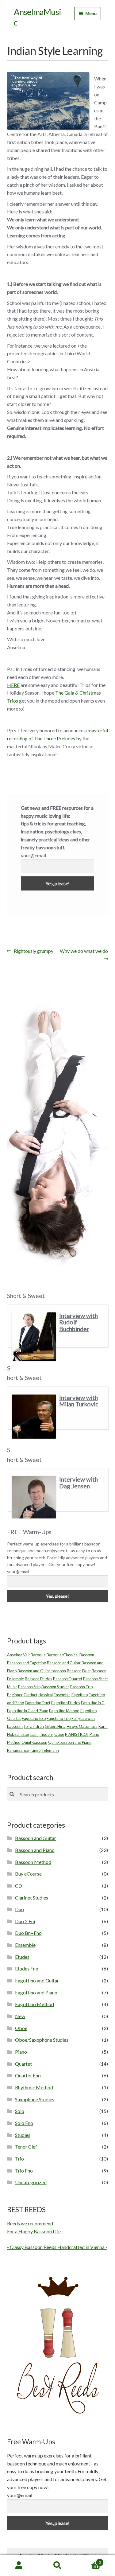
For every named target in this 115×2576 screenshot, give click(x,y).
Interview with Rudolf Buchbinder (79, 1322)
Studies (23, 2135)
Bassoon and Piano (35, 1850)
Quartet (23, 2064)
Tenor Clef (26, 2147)
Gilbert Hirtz (55, 1726)
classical (46, 1695)
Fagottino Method (64, 1711)
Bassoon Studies (55, 1687)
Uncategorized (31, 2182)
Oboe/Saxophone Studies (42, 2040)
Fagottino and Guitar (37, 1980)
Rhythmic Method (34, 2087)
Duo (19, 1909)
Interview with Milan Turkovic (79, 1401)
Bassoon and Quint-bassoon (42, 1671)
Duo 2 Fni (25, 1921)
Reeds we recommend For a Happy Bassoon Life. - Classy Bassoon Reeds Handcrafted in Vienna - (57, 2235)
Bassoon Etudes (38, 1679)
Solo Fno (24, 2123)
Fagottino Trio (59, 1718)
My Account (19, 2566)
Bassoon (87, 1655)
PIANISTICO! (77, 1734)
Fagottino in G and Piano (28, 1711)
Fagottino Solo (34, 1718)
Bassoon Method (33, 1862)
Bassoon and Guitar (64, 1663)
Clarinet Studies (32, 1898)
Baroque (38, 1655)
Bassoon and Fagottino (27, 1663)
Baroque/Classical (63, 1655)
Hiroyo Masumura (82, 1726)
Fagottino (80, 1695)
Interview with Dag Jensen (79, 1483)
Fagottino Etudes (66, 1703)
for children (34, 1726)
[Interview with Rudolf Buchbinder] (34, 1337)
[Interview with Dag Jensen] (34, 1497)
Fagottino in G (93, 1703)
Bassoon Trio (81, 1687)
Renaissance (18, 1750)
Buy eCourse (28, 1874)
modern (46, 1734)
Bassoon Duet (79, 1671)
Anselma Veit (18, 1655)
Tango (35, 1750)
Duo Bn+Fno (28, 1933)
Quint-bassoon (34, 1742)
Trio (19, 2159)
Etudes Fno (27, 1968)
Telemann (50, 1750)
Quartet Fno (28, 2075)
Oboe (59, 1734)
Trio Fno (24, 2171)
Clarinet (31, 1695)
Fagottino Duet (38, 1703)
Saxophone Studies (35, 2099)
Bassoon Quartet (68, 1679)
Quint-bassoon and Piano (70, 1742)
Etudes (22, 1957)
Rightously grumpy (33, 951)
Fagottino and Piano (36, 1992)
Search (57, 2566)
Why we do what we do (84, 955)
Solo (20, 2111)
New (20, 2016)
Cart (89, 2560)
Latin (34, 1734)
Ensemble (62, 1695)
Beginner (15, 1695)
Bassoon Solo (29, 1687)
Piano (21, 2052)
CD (19, 1886)
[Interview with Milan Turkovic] (34, 1417)
